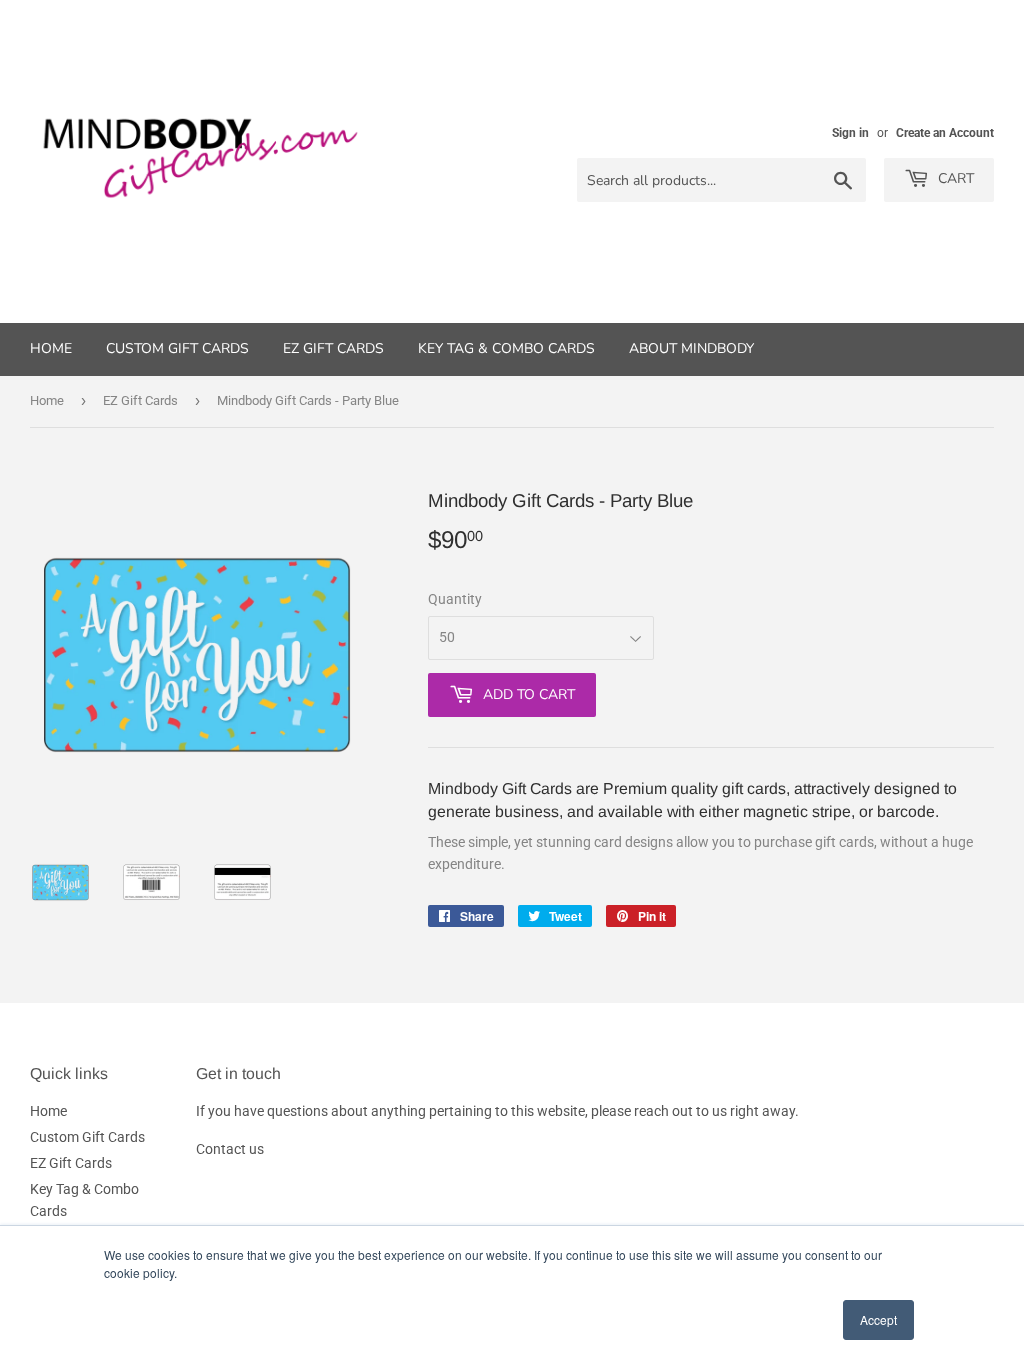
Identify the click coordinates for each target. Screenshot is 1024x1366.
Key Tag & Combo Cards (506, 348)
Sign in (850, 133)
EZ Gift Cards (333, 348)
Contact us (230, 1149)
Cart (954, 178)
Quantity (455, 599)
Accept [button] (878, 1319)
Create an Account (945, 133)
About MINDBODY (691, 348)
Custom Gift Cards (177, 348)
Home (51, 348)
